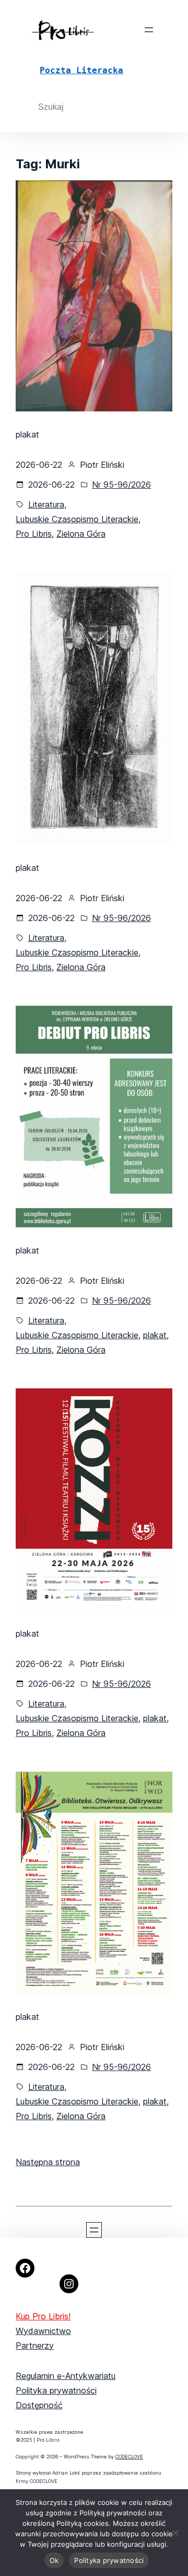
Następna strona (48, 2162)
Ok (54, 2560)
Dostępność (39, 2405)
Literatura (46, 504)
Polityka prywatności (56, 2390)
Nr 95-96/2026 (121, 485)
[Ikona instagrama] (69, 2284)
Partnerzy (35, 2345)
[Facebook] (25, 2268)
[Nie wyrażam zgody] (175, 2533)
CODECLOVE (129, 2457)
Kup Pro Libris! (43, 2316)
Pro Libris (34, 534)
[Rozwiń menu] (149, 30)
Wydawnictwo (43, 2331)
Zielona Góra (81, 534)
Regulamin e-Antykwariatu (66, 2376)
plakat (155, 1335)
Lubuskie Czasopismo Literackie (77, 519)
